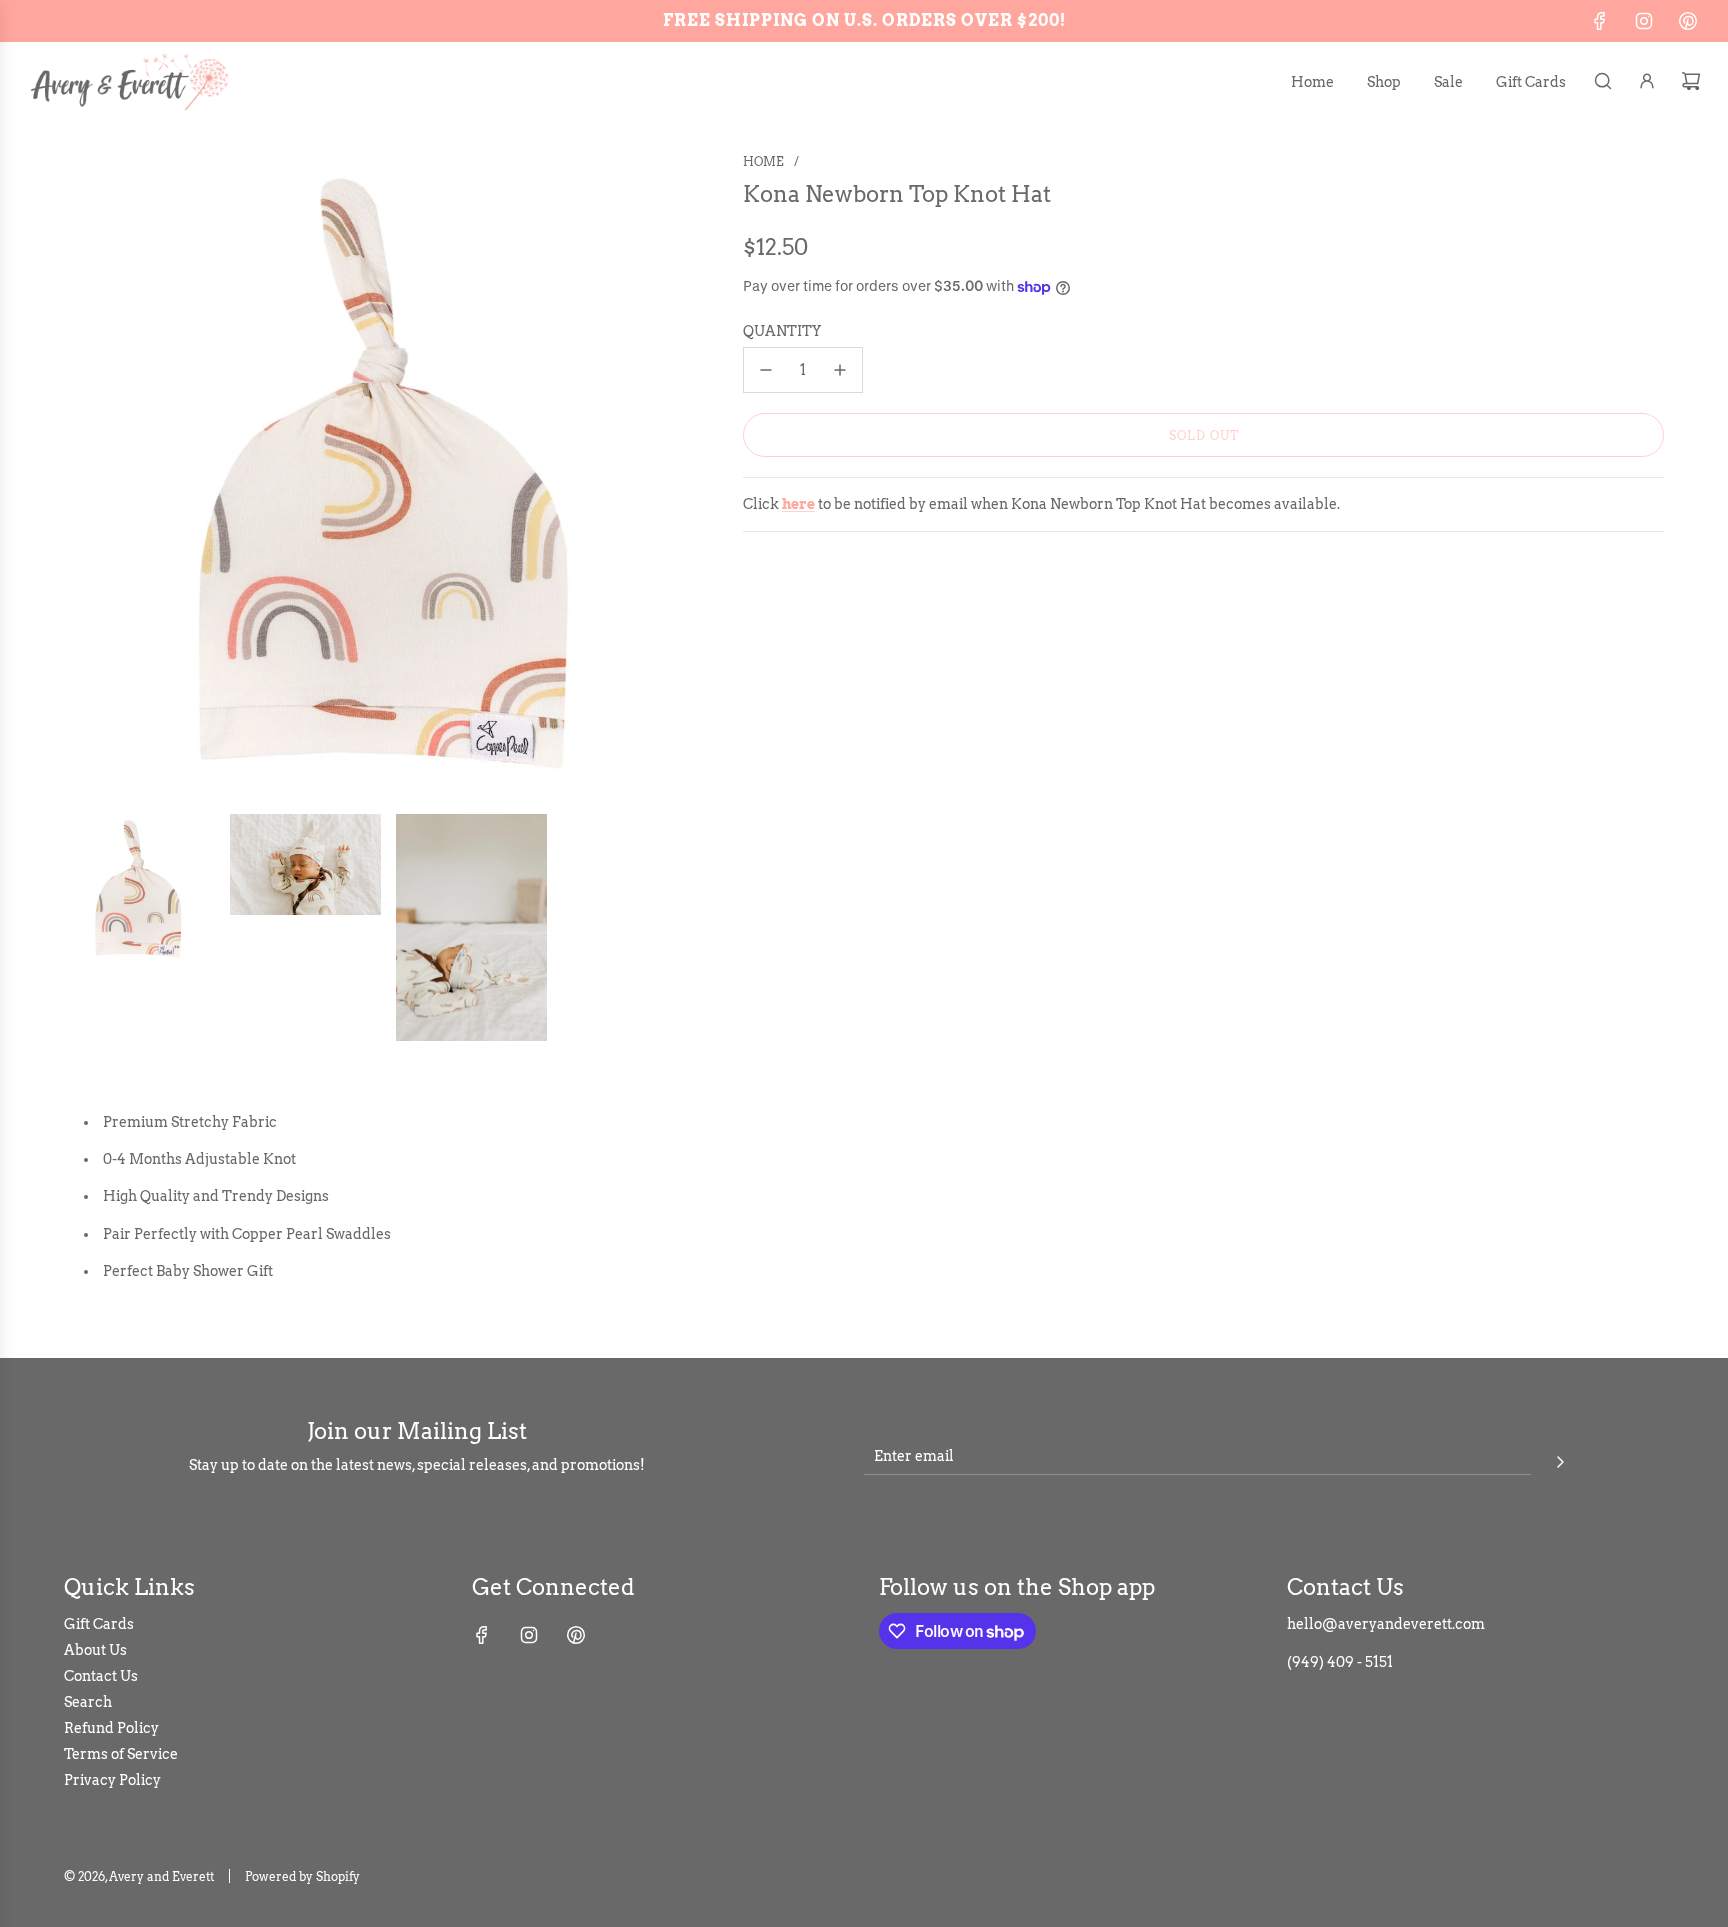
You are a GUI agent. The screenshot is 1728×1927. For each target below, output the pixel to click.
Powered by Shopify (302, 1876)
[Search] (1603, 81)
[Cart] (1691, 81)
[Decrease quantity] (766, 370)
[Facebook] (1600, 21)
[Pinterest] (1688, 21)
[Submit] (1560, 1459)
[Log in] (1647, 81)
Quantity (782, 331)
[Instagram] (1644, 21)
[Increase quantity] (840, 370)
